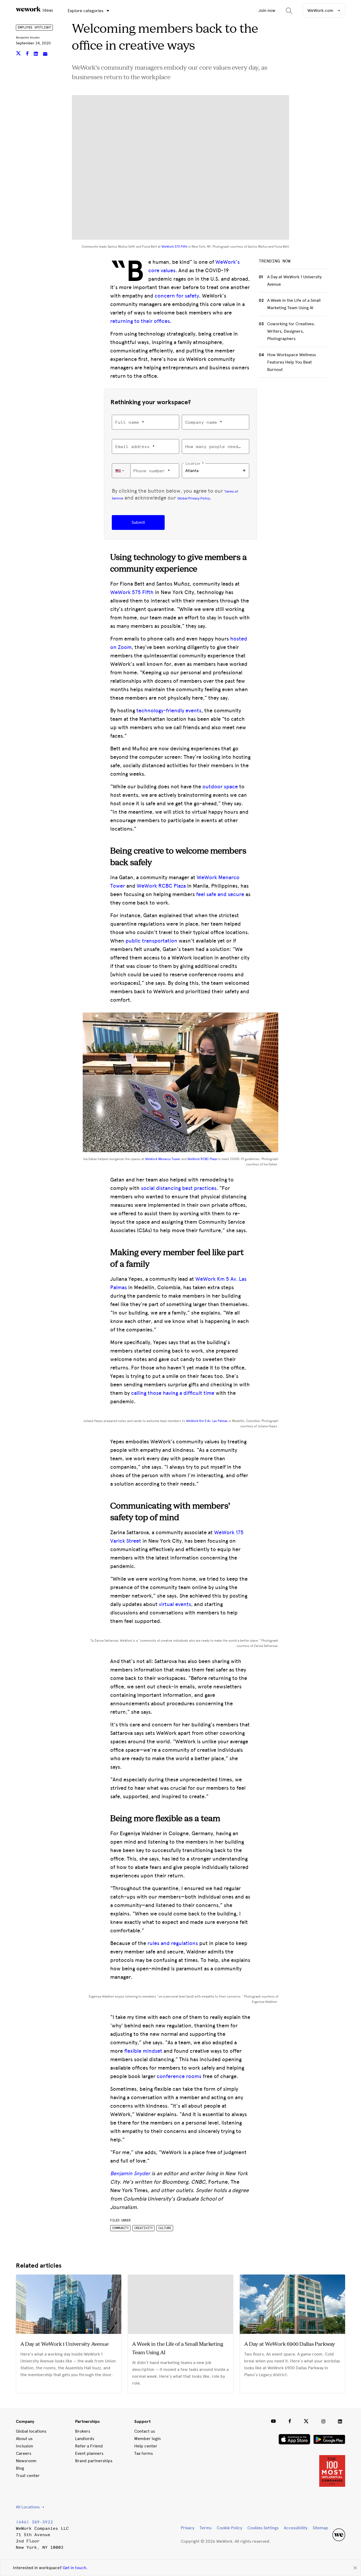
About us (24, 2439)
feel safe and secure (220, 894)
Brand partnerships (94, 2461)
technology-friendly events (169, 710)
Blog (20, 2468)
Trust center (28, 2476)
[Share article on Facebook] (28, 54)
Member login (147, 2439)
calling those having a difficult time (173, 1393)
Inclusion (24, 2446)
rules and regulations (173, 1943)
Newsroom (26, 2461)
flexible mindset (143, 2051)
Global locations (31, 2431)
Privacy (188, 2528)
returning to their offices (140, 321)
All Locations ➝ (30, 2507)
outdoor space (220, 787)
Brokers (83, 2431)
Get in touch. (75, 2568)
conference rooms (179, 2076)
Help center (146, 2446)
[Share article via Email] (45, 54)
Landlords (85, 2439)
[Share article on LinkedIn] (36, 54)
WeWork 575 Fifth (174, 247)
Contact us (145, 2431)
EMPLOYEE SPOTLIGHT (34, 27)
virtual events (175, 1604)
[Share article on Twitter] (19, 54)
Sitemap (320, 2528)
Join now (267, 10)
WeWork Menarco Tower (163, 1159)
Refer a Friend (89, 2446)
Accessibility (296, 2528)
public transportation (151, 941)
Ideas (47, 10)
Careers (24, 2453)
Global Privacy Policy (194, 498)
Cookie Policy (229, 2528)
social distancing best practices (179, 1188)
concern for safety (177, 296)
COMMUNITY (120, 2228)
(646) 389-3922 (34, 2522)
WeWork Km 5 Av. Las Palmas (207, 1421)
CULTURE (165, 2228)
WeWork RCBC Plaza (161, 886)
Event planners (89, 2453)
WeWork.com (321, 10)
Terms (205, 2528)
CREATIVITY (144, 2228)
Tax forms (144, 2453)
